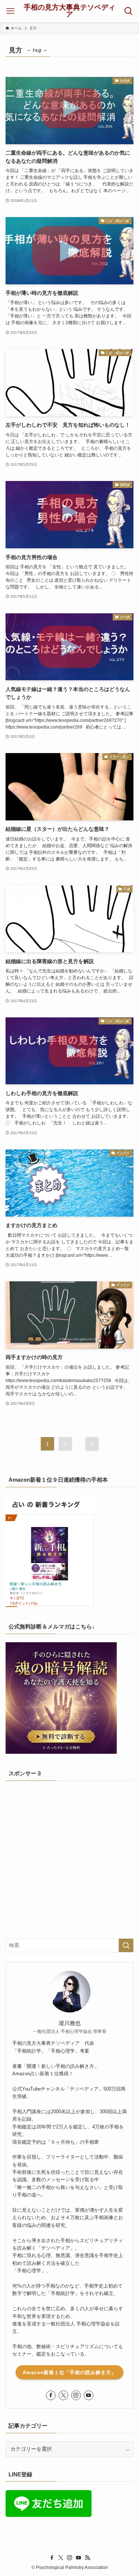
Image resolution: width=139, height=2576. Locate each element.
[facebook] (51, 2395)
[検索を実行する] (126, 1945)
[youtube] (89, 2395)
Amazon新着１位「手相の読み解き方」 (69, 2372)
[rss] (87, 2558)
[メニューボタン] (10, 11)
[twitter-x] (63, 2395)
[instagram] (76, 2395)
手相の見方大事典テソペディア (69, 11)
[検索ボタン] (129, 11)
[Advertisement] (69, 1859)
